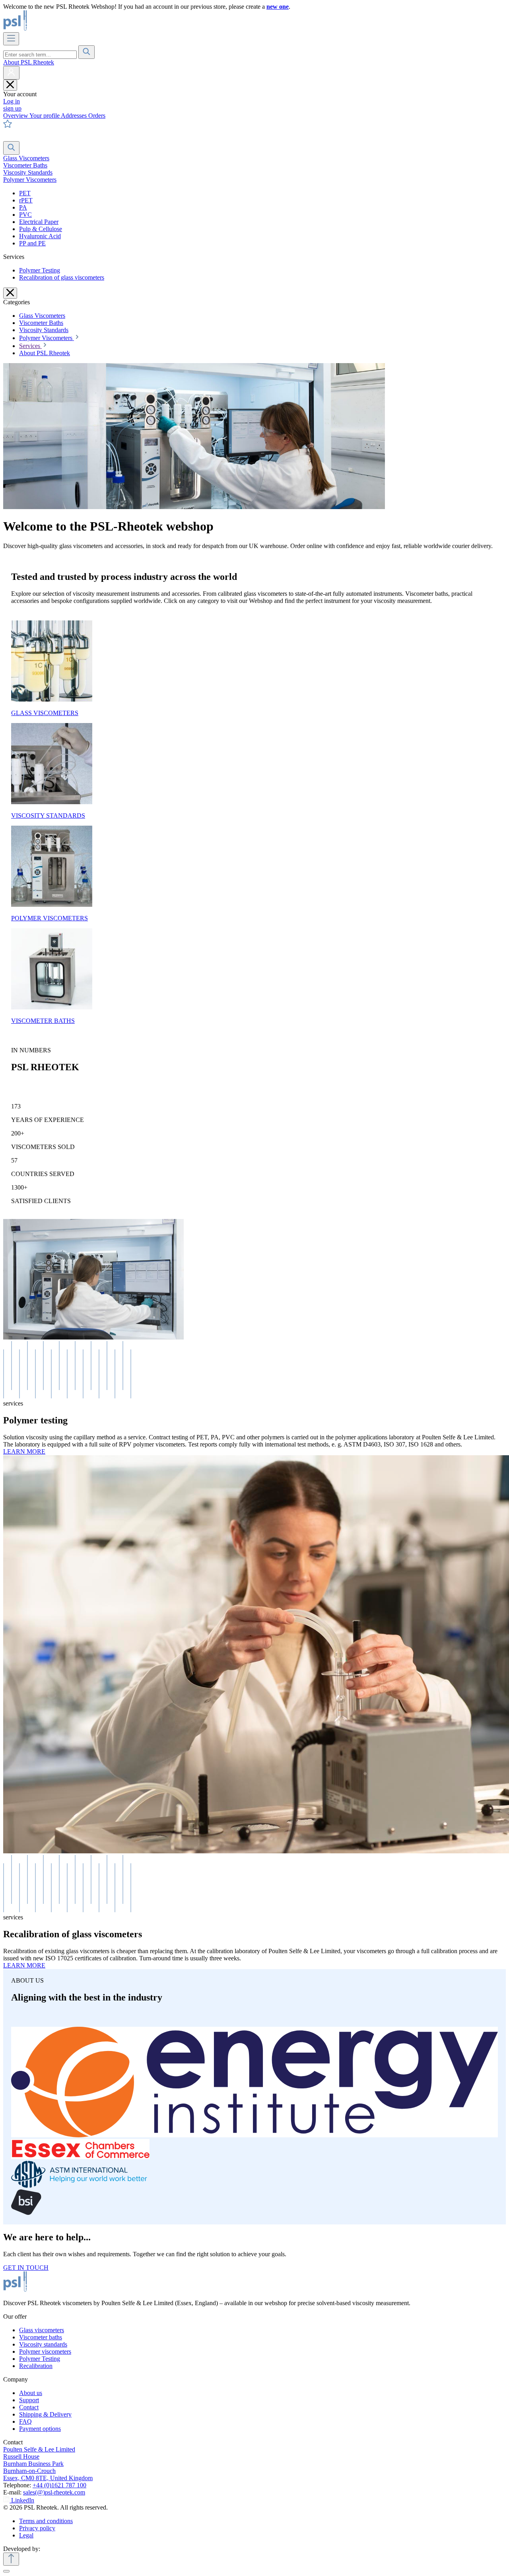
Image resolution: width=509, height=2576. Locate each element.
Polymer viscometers (45, 2351)
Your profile (45, 116)
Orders (97, 116)
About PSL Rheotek (29, 62)
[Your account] (11, 73)
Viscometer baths (41, 2337)
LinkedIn (23, 2500)
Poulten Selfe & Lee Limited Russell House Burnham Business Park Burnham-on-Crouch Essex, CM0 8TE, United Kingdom (48, 2464)
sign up (12, 108)
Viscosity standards (43, 2344)
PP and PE (32, 243)
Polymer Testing (40, 270)
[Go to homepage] (42, 28)
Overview (16, 116)
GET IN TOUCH (26, 2268)
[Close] (6, 2571)
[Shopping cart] (8, 137)
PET (25, 193)
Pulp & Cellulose (41, 229)
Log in (12, 101)
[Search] (86, 52)
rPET (26, 200)
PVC (25, 215)
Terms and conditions (46, 2521)
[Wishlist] (8, 126)
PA (23, 207)
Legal (26, 2535)
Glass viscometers (42, 2330)
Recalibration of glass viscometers (62, 277)
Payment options (40, 2429)
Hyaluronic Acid (40, 236)
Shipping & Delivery (45, 2414)
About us (31, 2393)
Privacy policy (37, 2528)
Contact (29, 2407)
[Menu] (11, 39)
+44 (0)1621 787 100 (59, 2485)
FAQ (25, 2421)
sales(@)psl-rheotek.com (54, 2492)
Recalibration (36, 2366)
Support (29, 2400)
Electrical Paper (39, 222)
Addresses (75, 116)
